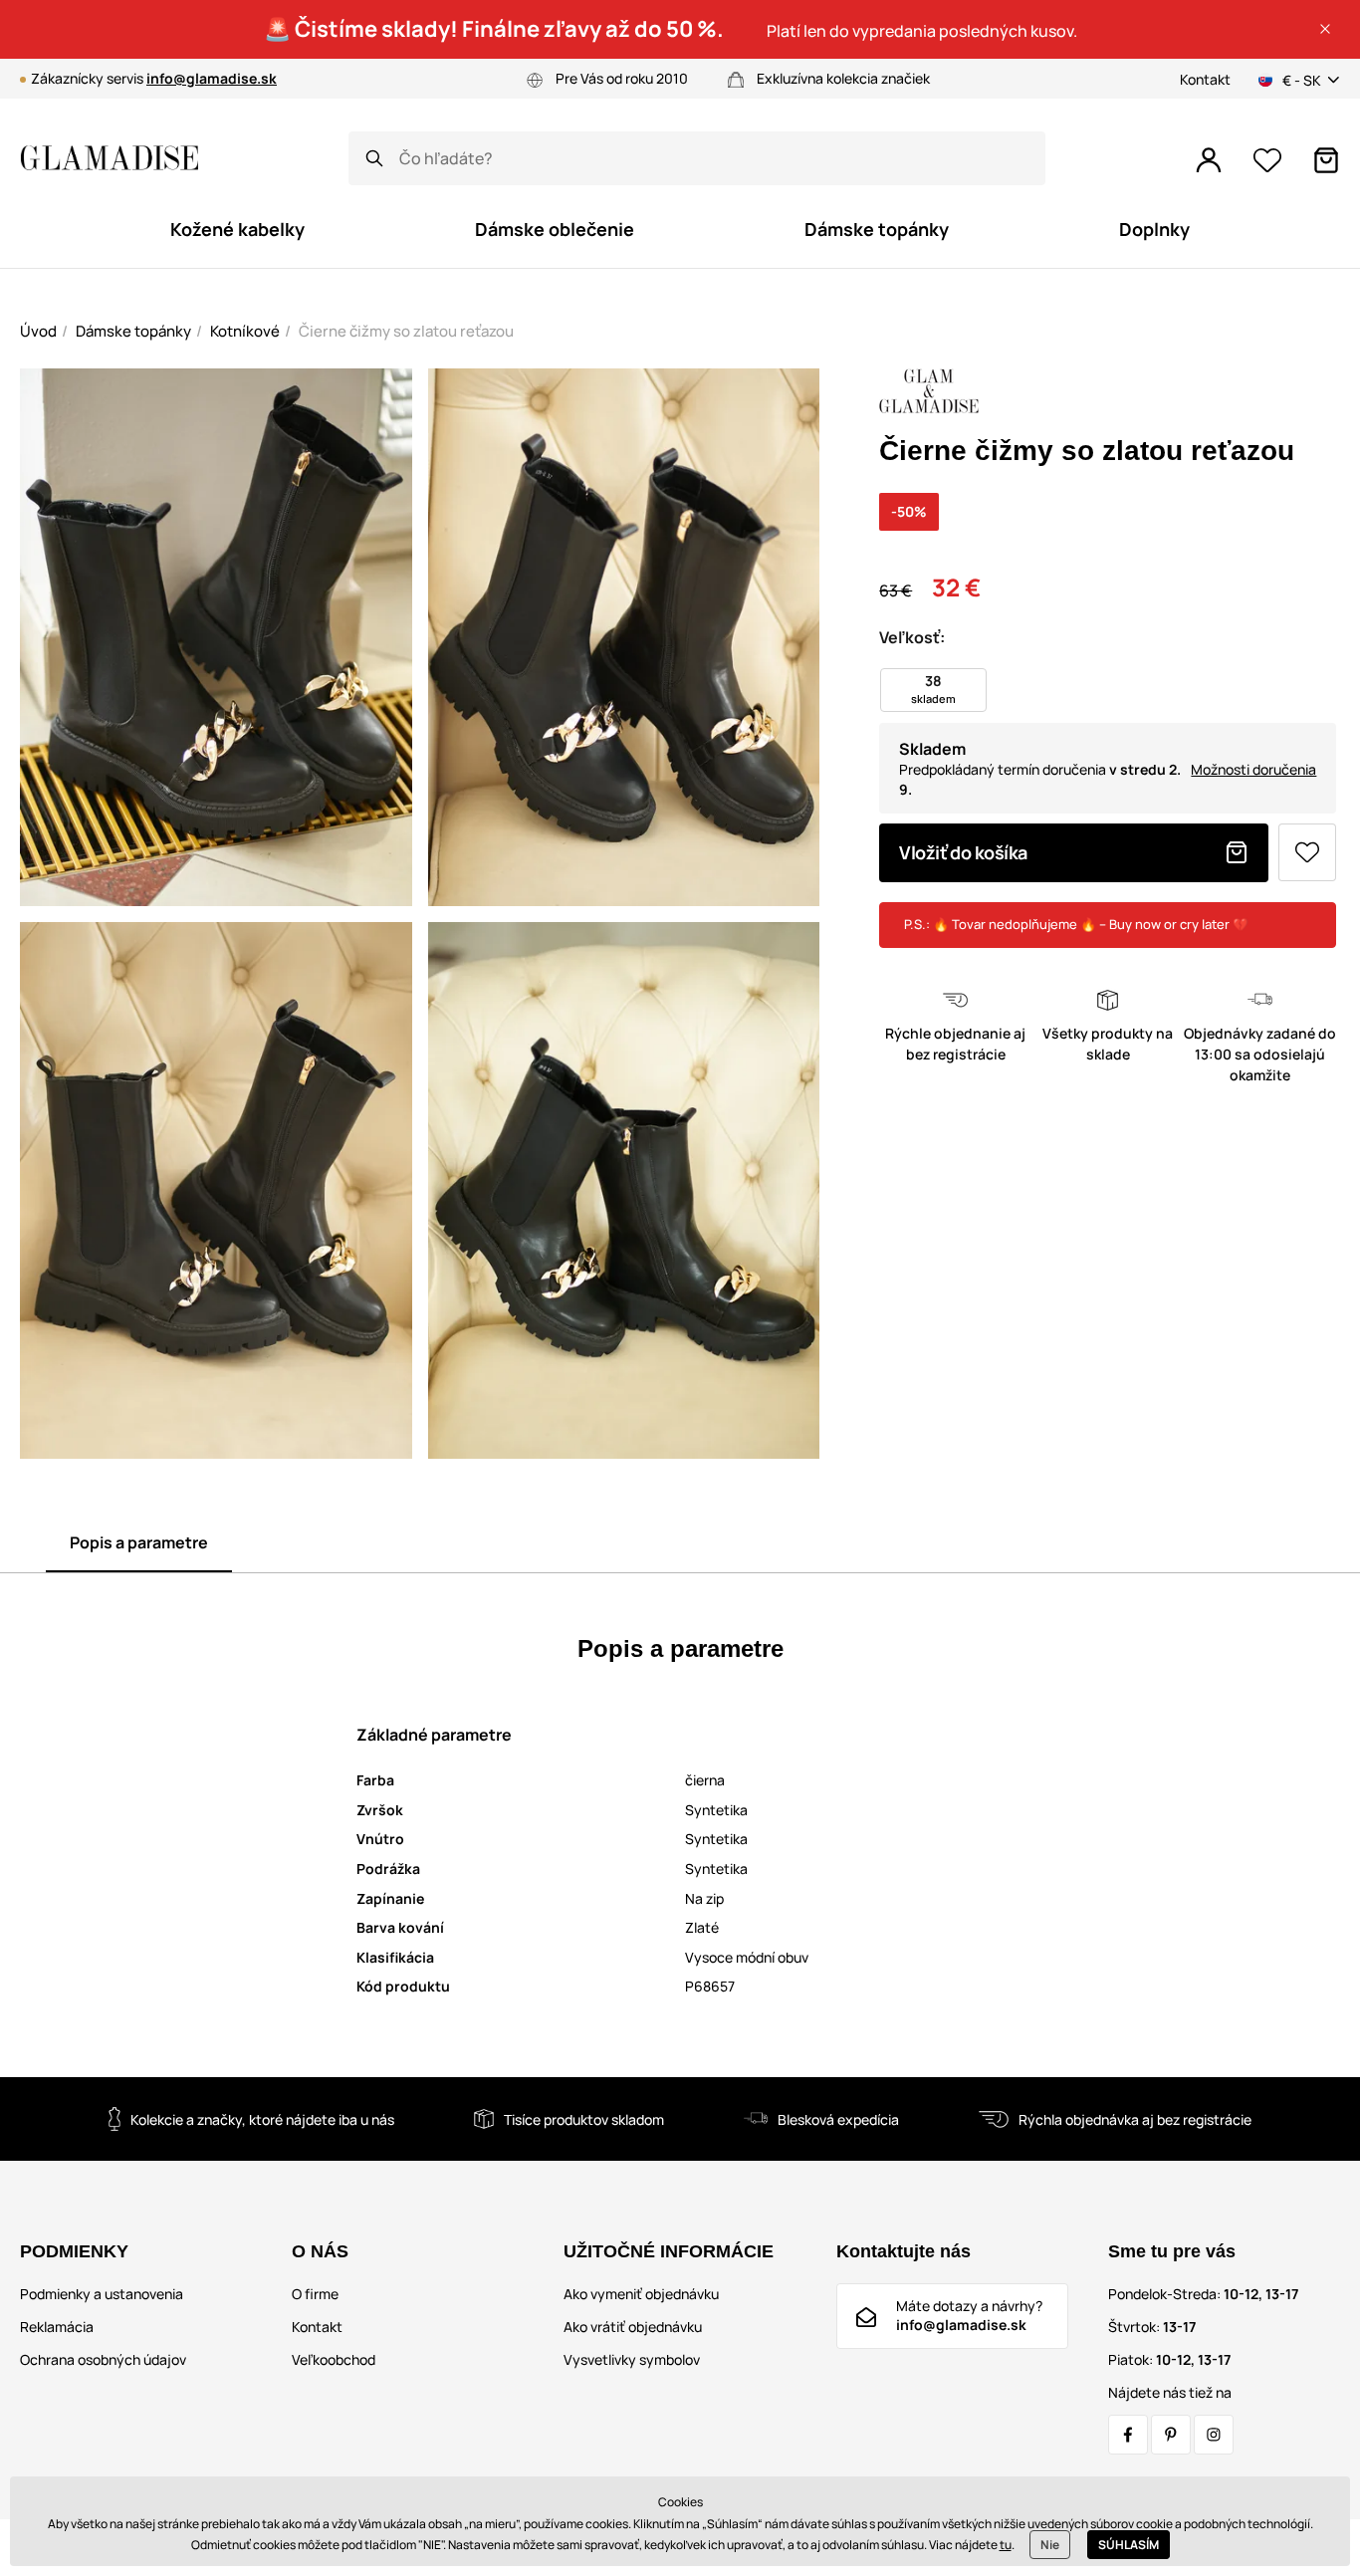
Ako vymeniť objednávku (641, 2294)
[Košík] (1326, 160)
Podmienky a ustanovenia (102, 2294)
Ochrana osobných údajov (103, 2359)
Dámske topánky (133, 331)
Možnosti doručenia (1253, 769)
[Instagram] (1214, 2435)
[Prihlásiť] (1209, 160)
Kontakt (1205, 79)
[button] (1325, 29)
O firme (315, 2294)
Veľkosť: (912, 637)
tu (1006, 2545)
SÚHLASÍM (1129, 2545)
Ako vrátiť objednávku (633, 2327)
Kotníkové (245, 331)
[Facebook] (1128, 2435)
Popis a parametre (139, 1542)
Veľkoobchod (334, 2359)
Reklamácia (57, 2327)
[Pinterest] (1171, 2435)
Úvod (38, 331)
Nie (1050, 2545)
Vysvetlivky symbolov (632, 2359)
